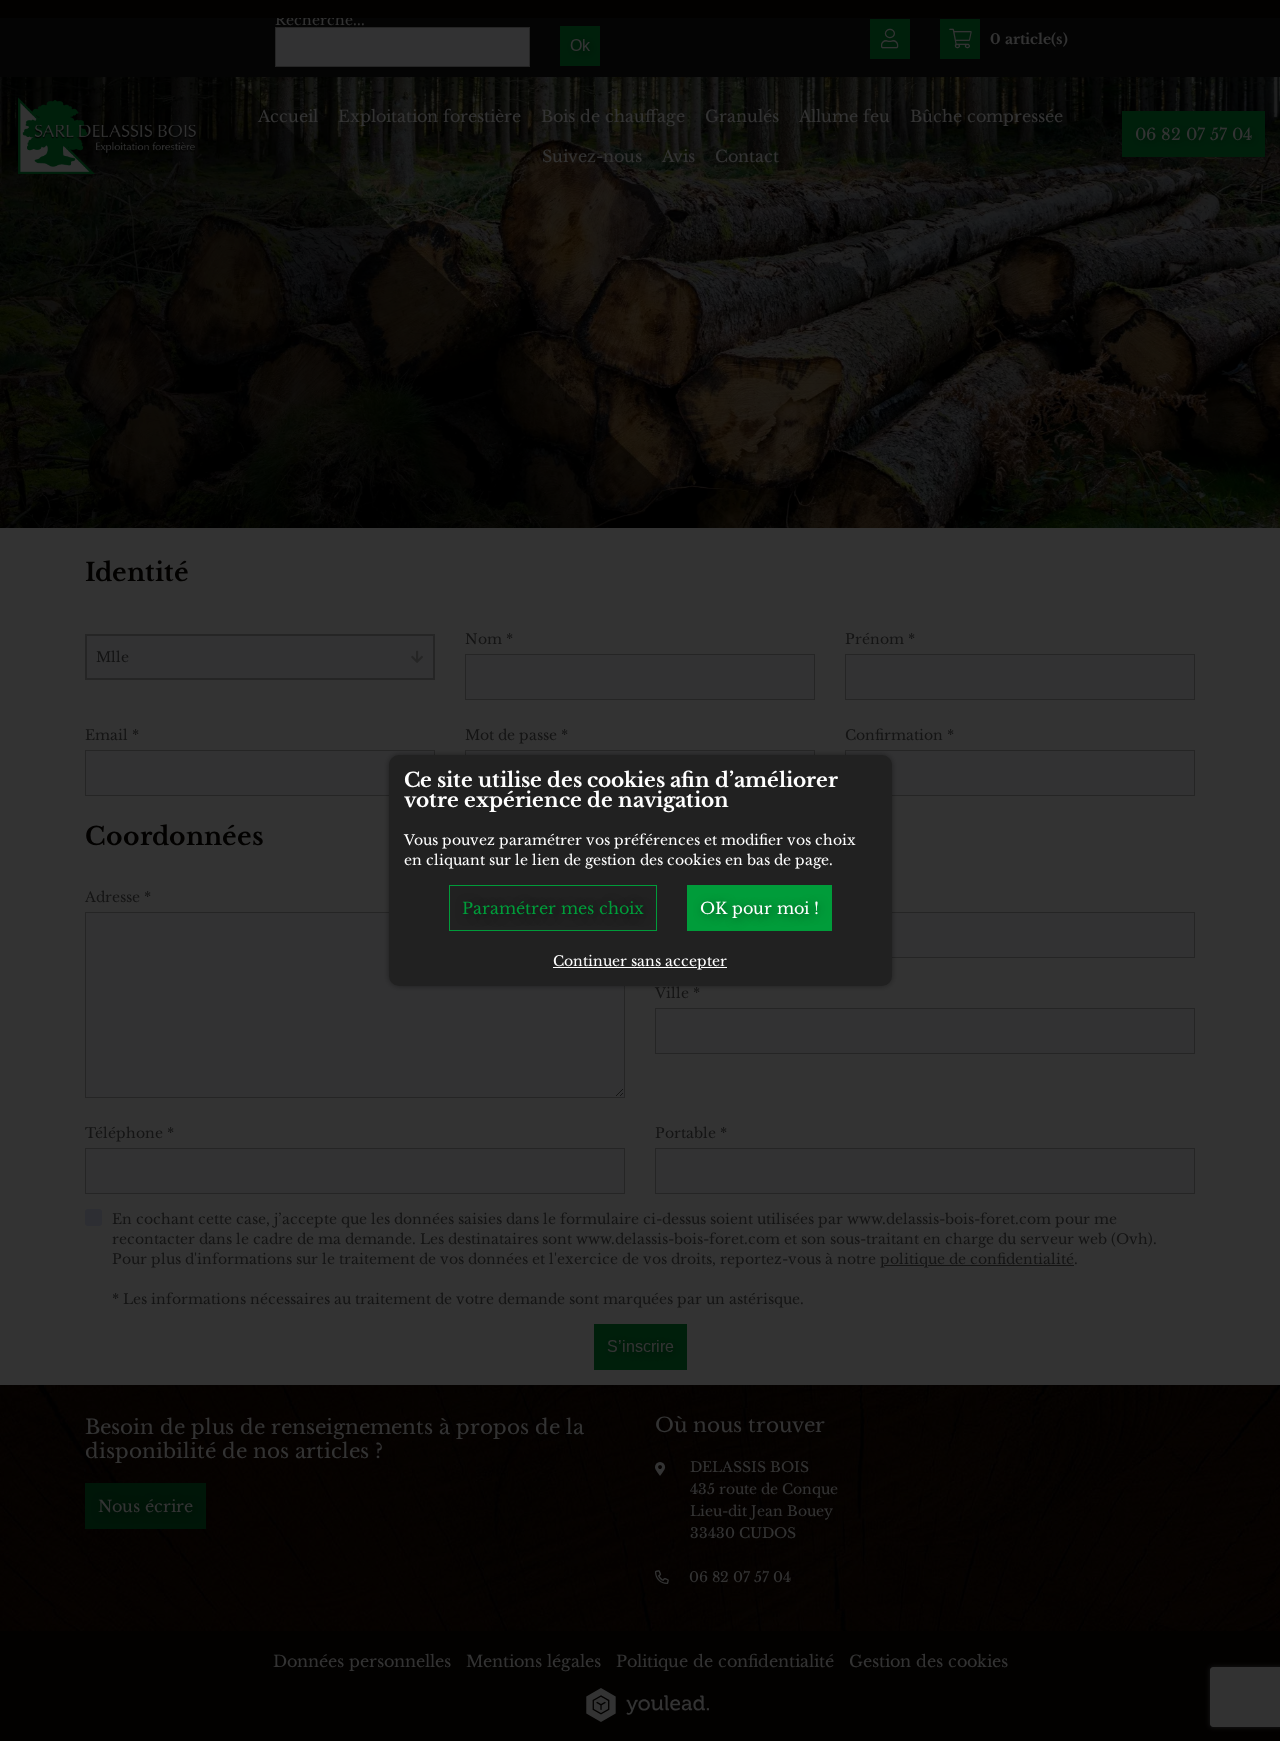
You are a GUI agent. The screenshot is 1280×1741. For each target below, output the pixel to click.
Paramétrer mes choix (553, 908)
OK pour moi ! (759, 908)
